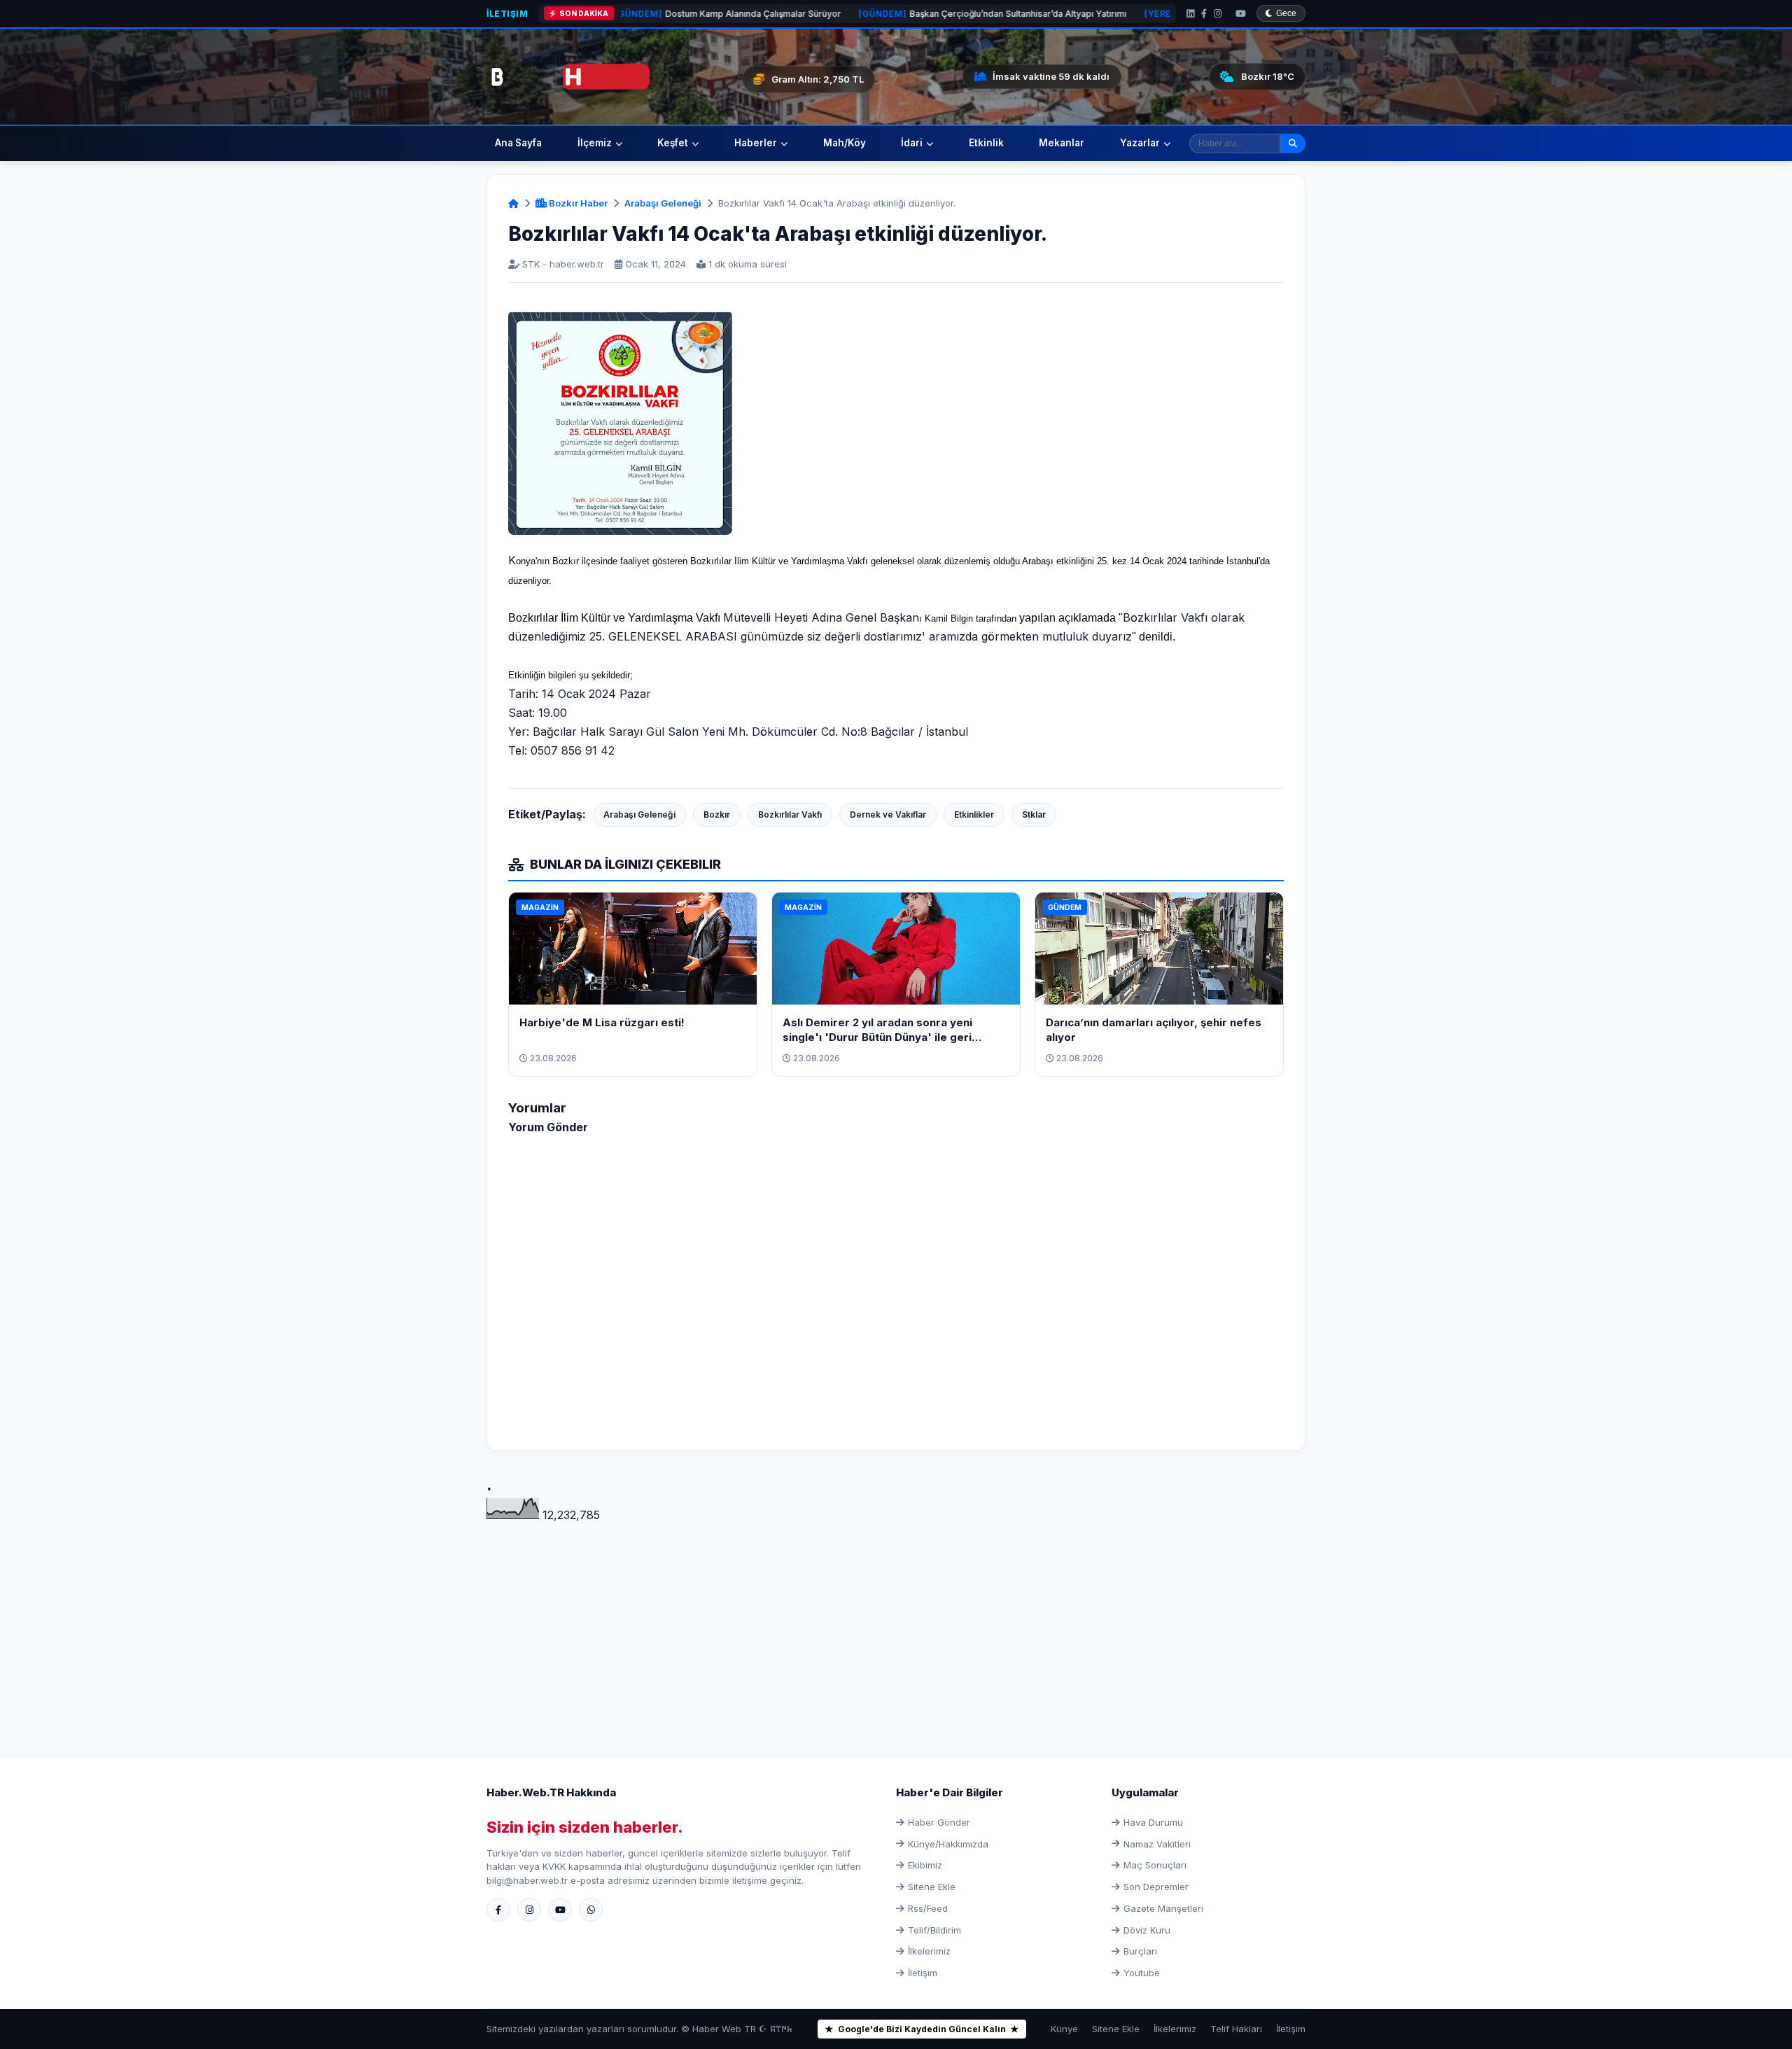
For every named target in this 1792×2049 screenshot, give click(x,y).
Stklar (1034, 814)
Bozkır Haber (577, 203)
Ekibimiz (925, 1865)
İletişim (507, 14)
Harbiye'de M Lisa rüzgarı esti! (602, 1022)
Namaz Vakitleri (1157, 1844)
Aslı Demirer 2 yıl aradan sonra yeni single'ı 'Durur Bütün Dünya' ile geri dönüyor (877, 1037)
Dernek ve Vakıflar (888, 814)
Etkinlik (986, 143)
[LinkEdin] (1190, 14)
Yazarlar (1140, 143)
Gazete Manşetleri (1163, 1908)
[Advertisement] (896, 1623)
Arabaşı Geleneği (663, 203)
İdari (912, 143)
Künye (1064, 2029)
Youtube (1142, 1973)
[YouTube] (1241, 14)
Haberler (756, 143)
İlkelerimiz (929, 1951)
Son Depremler (1156, 1887)
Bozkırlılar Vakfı (790, 814)
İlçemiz (595, 143)
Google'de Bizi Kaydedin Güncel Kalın (922, 2029)
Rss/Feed (928, 1908)
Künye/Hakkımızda (948, 1844)
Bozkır (717, 814)
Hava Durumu (1153, 1822)
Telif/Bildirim (934, 1930)
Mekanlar (1062, 143)
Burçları (1140, 1951)
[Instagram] (1218, 14)
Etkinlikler (974, 814)
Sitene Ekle (932, 1887)
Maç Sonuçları (1155, 1865)
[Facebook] (1204, 14)
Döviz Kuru (1147, 1930)
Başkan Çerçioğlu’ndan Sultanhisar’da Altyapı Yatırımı (867, 14)
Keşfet (673, 143)
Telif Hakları (1236, 2029)
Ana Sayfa (518, 143)
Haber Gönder (939, 1822)
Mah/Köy (845, 143)
